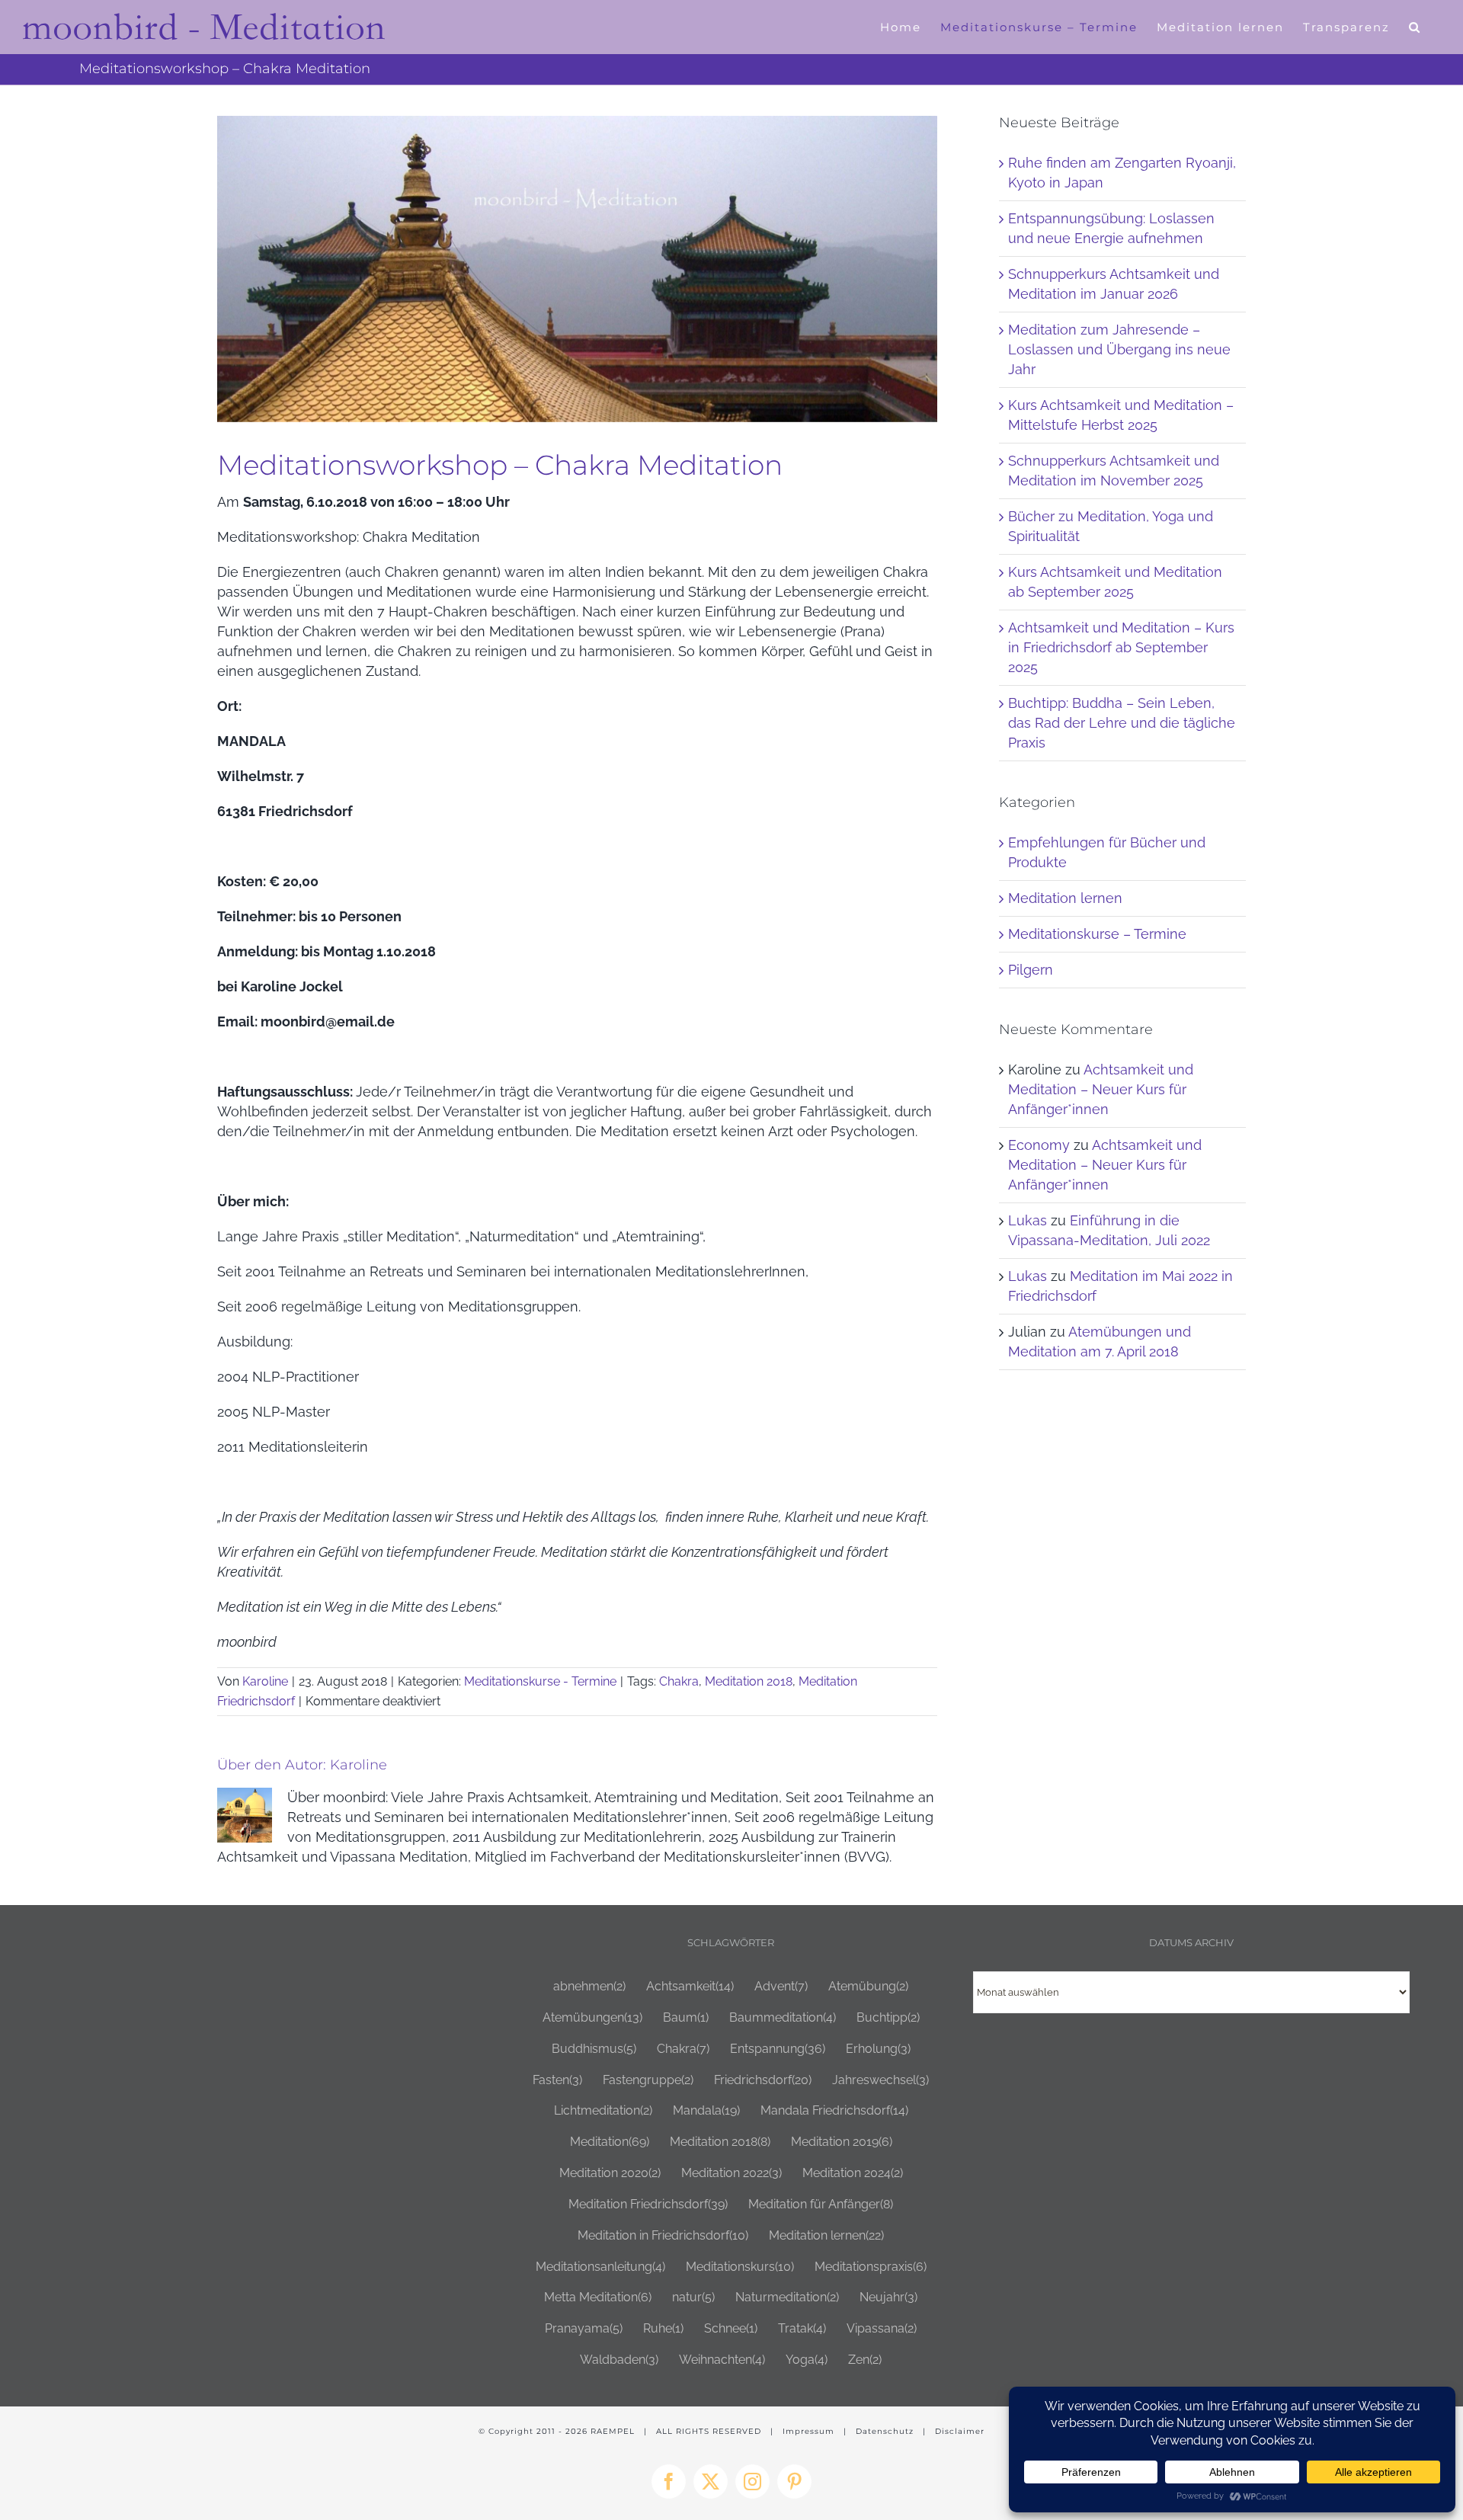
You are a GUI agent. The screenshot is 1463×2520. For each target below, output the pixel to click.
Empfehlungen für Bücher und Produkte (1107, 852)
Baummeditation (783, 2017)
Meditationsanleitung (600, 2267)
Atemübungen (592, 2017)
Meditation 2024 (853, 2173)
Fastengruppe (648, 2080)
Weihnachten (722, 2360)
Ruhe (663, 2328)
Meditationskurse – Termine (1097, 934)
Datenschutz (885, 2431)
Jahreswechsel (880, 2080)
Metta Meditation (598, 2297)
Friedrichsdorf (763, 2080)
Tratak (802, 2328)
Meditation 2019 (842, 2142)
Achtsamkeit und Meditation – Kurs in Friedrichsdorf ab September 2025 (1121, 647)
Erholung (878, 2049)
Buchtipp (888, 2017)
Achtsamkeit (690, 1986)
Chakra (679, 1681)
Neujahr (888, 2297)
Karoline (265, 1681)
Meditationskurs (740, 2267)
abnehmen (589, 1986)
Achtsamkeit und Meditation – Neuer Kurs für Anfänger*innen (1101, 1089)
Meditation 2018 (749, 1681)
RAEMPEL (613, 2431)
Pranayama (584, 2328)
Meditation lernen (1065, 898)
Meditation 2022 (731, 2173)
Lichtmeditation (603, 2110)
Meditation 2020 (610, 2173)
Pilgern (1031, 970)
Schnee (731, 2328)
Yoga (807, 2360)
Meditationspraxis (871, 2267)
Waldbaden (619, 2360)
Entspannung (778, 2049)
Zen (865, 2360)
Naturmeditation (787, 2297)
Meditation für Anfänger (821, 2204)
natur (693, 2297)
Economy (1039, 1145)
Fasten (557, 2080)
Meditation (610, 2142)
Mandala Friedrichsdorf (834, 2110)
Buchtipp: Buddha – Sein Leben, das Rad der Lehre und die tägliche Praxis (1122, 723)
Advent (781, 1986)
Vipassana (882, 2328)
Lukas (1028, 1220)
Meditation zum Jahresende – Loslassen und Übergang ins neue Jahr (1119, 349)
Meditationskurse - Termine (540, 1681)
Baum (686, 2017)
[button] (1415, 27)
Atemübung (868, 1986)
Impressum (808, 2431)
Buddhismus (594, 2049)
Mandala (706, 2110)
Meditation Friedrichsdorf (648, 2204)
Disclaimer (960, 2431)
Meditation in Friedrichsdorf (663, 2235)
